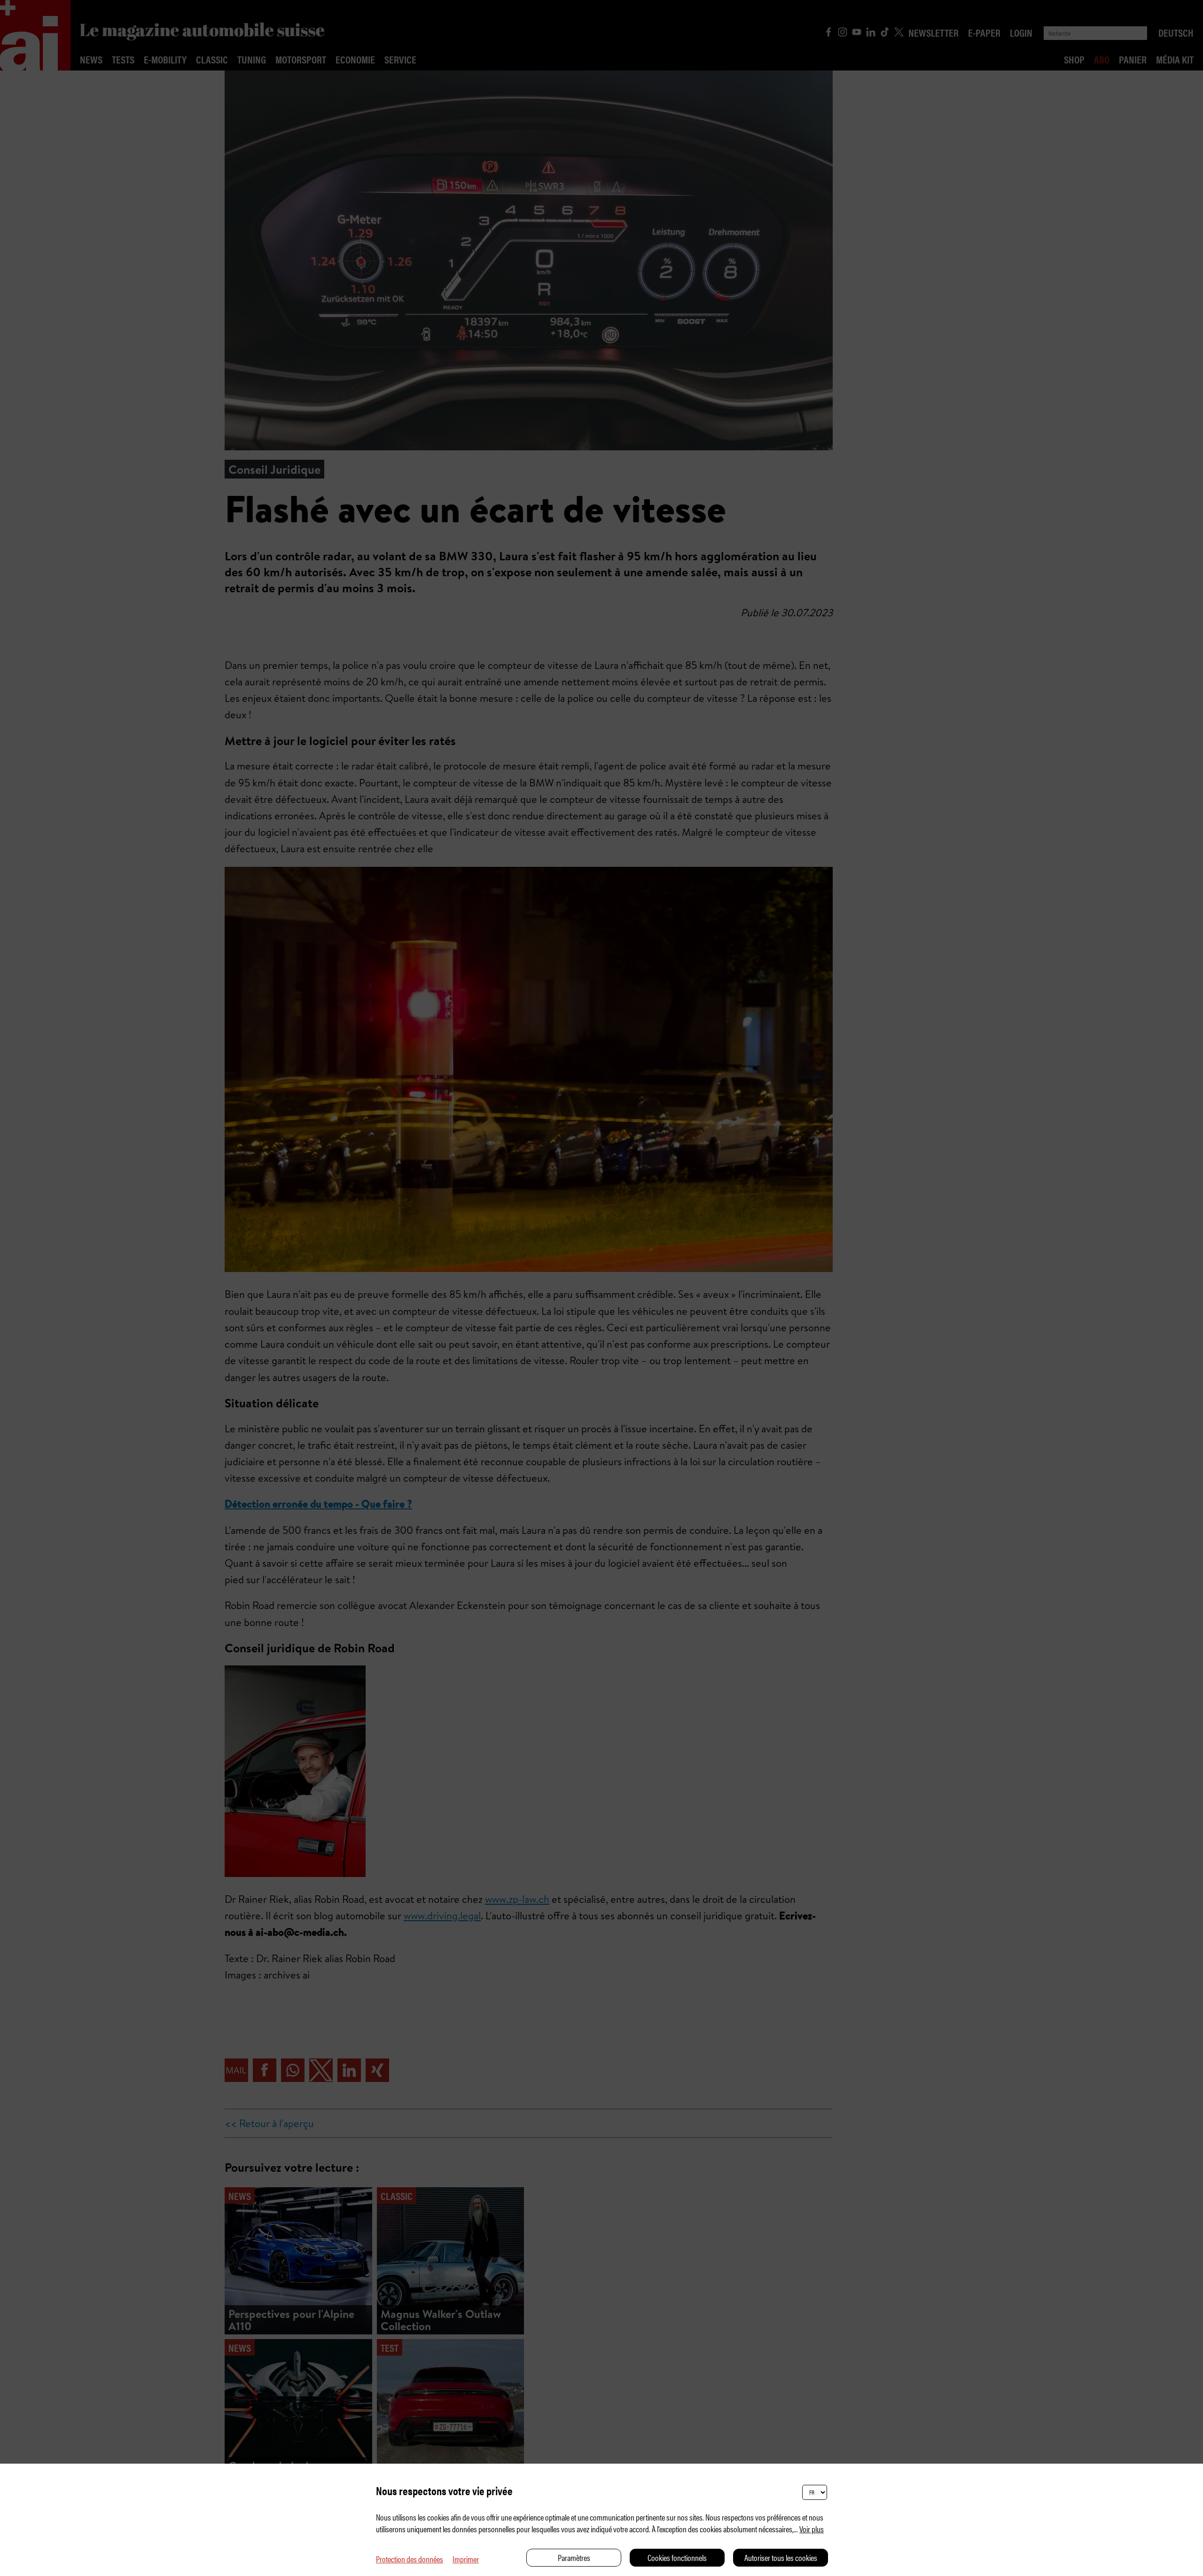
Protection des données (410, 2559)
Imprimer (466, 2559)
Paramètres (574, 2557)
